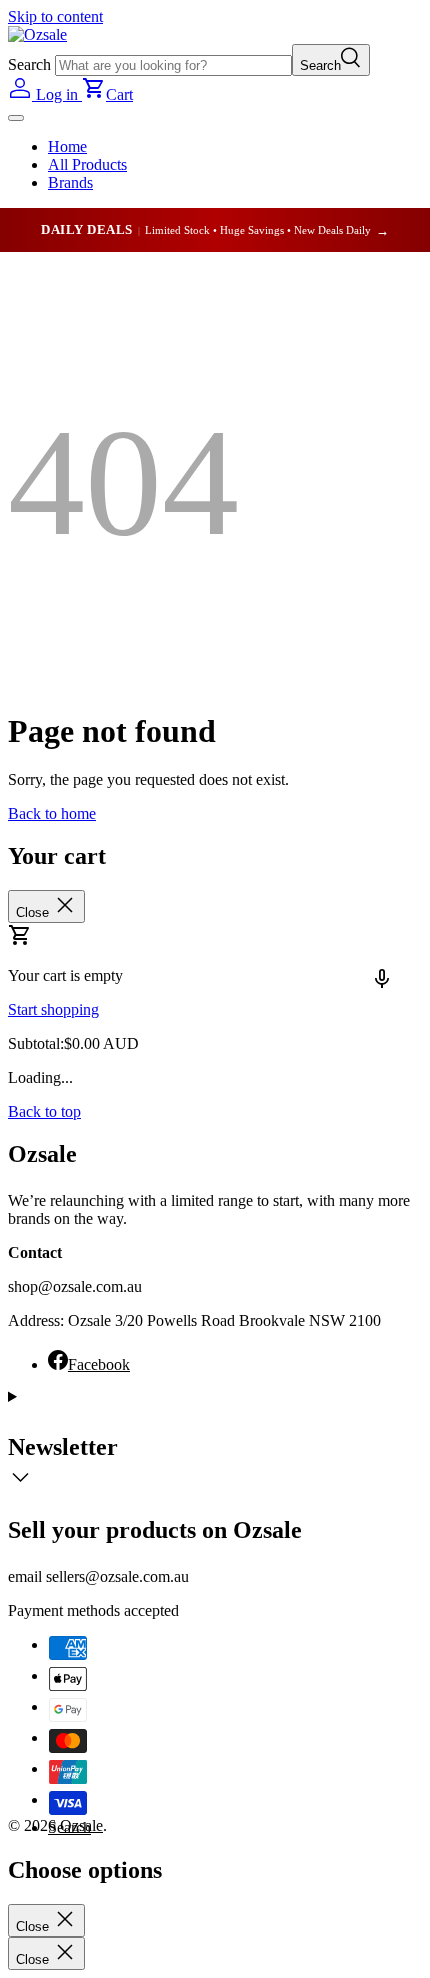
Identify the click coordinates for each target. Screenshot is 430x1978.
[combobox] (173, 65)
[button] (107, 94)
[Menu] (16, 118)
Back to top (44, 1111)
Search (29, 64)
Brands (70, 182)
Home (67, 146)
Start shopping (53, 1009)
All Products (87, 164)
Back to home (52, 813)
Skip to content (55, 16)
